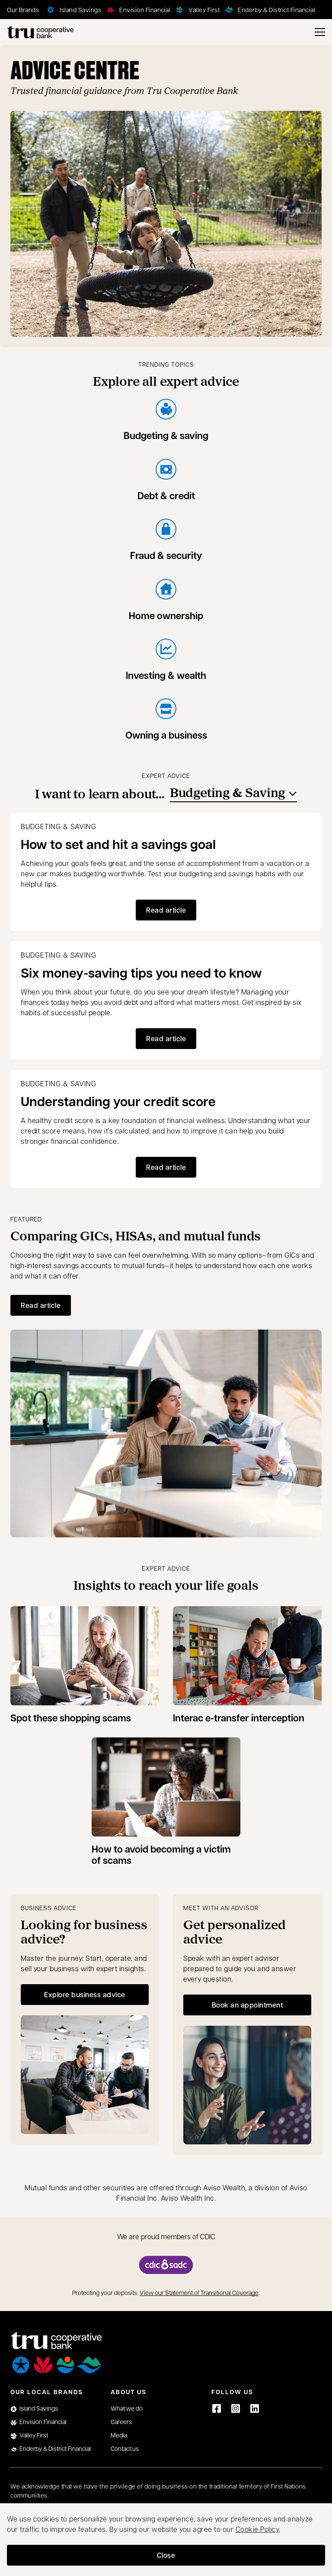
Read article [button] (166, 910)
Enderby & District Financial (55, 2448)
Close (166, 2555)
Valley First (34, 2435)
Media (119, 2435)
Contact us (125, 2448)
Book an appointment (261, 2007)
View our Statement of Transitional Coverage (199, 2292)
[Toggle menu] (320, 32)
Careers (121, 2421)
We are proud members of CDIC (166, 2236)
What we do (127, 2408)
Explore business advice (85, 1994)
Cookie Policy (257, 2529)
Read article (41, 1305)
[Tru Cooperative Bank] (40, 32)
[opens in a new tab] (166, 2265)
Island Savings (39, 2408)
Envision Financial (43, 2421)
